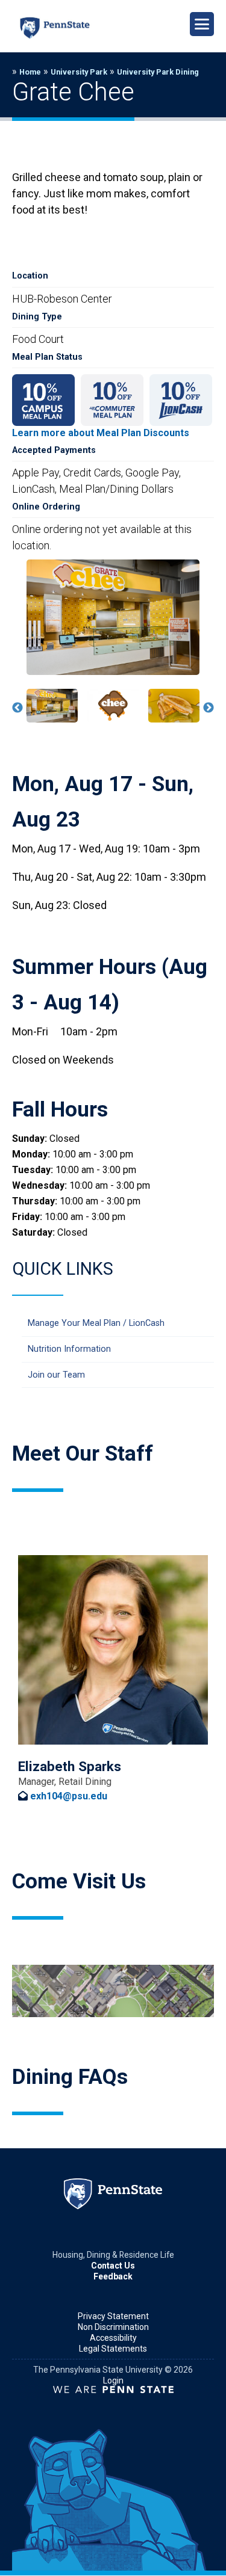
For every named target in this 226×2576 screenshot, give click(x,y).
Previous (17, 708)
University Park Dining (158, 72)
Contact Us (113, 2266)
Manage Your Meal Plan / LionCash (96, 1323)
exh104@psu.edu (69, 1796)
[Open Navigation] (202, 24)
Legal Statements (113, 2349)
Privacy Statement (113, 2316)
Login (113, 2380)
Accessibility (113, 2338)
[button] (52, 706)
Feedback (113, 2276)
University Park (79, 72)
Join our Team (56, 1375)
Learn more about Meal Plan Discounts (101, 433)
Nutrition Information (69, 1349)
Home (30, 72)
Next (209, 708)
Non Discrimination (113, 2327)
